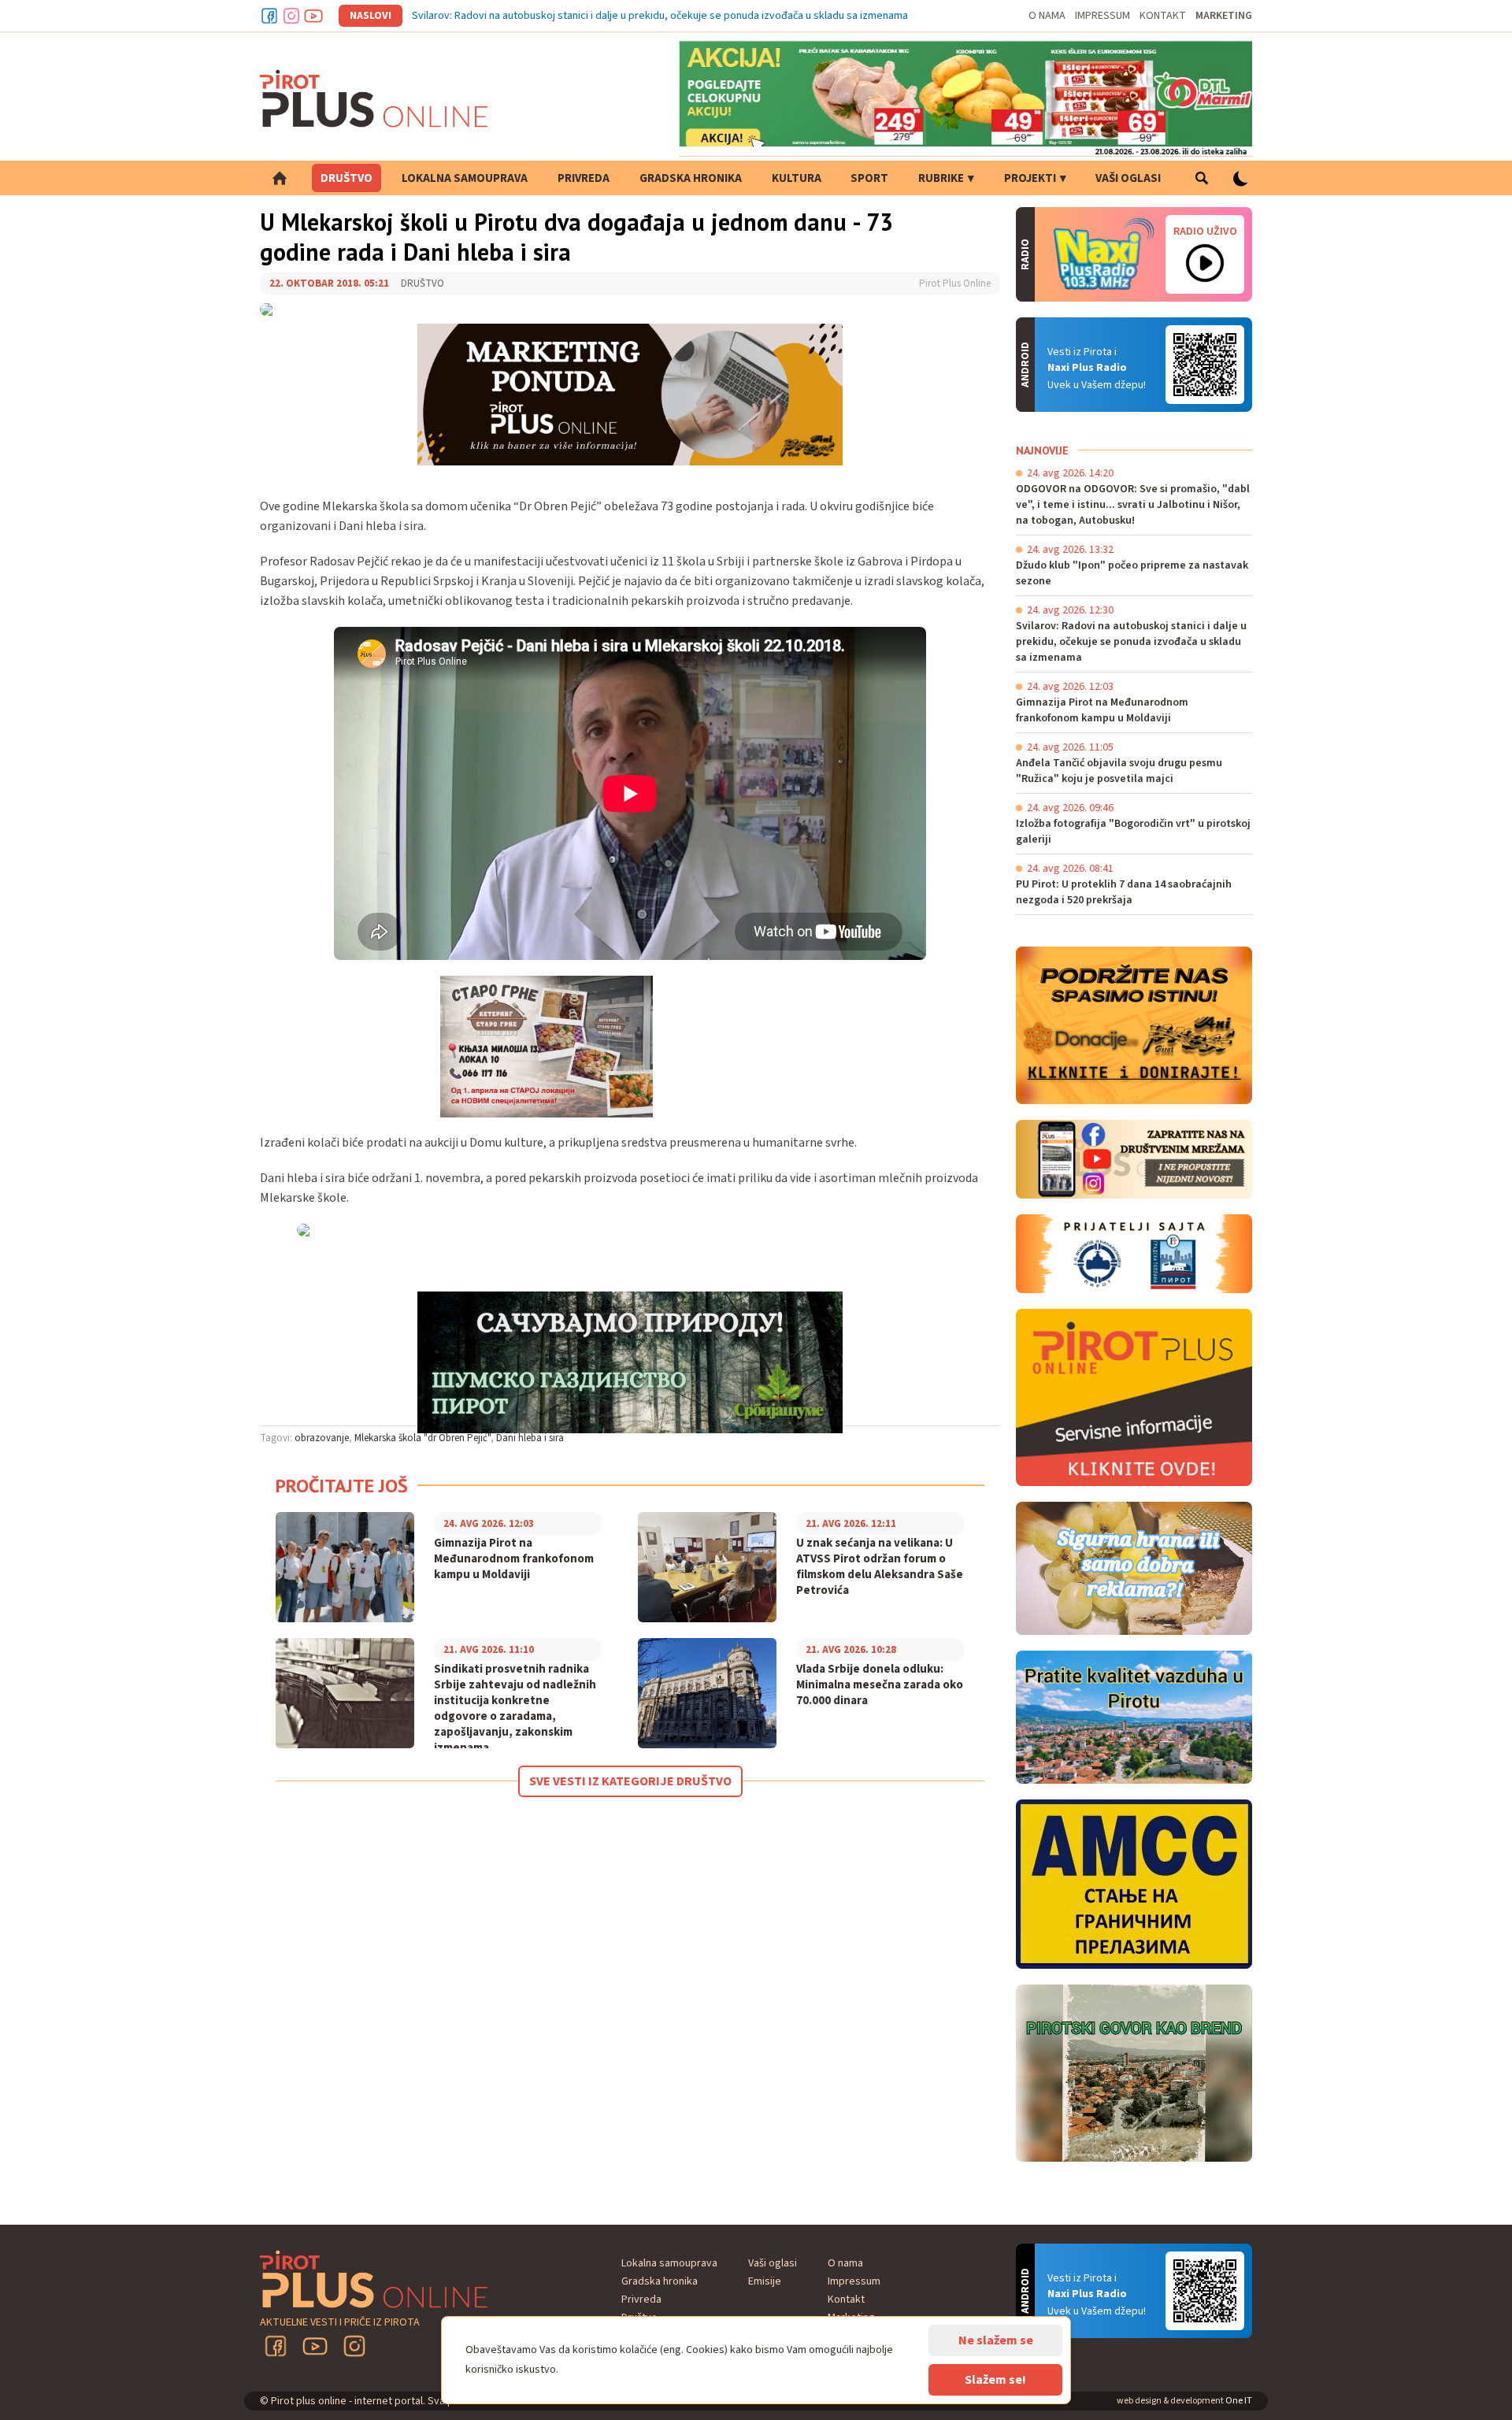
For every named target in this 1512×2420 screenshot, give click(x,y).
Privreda (584, 178)
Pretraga (1201, 178)
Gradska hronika (691, 178)
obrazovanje (322, 1438)
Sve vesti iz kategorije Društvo (630, 1781)
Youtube (313, 16)
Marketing (1224, 16)
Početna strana (280, 178)
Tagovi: (276, 1438)
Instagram (291, 16)
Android (1205, 365)
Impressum (1102, 16)
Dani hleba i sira (530, 1438)
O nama (1047, 16)
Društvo (346, 178)
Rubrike (941, 178)
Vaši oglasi (1128, 178)
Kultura (797, 178)
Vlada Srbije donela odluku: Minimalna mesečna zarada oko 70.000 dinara (880, 1685)
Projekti (1030, 178)
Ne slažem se (996, 2340)
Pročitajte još (342, 1486)
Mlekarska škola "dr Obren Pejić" (422, 1438)
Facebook (269, 16)
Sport (869, 178)
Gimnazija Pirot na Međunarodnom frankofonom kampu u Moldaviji (514, 1559)
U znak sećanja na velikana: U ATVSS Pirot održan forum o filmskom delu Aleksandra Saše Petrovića (880, 1567)
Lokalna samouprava (465, 178)
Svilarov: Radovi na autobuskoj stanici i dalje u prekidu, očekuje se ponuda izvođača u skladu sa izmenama (660, 16)
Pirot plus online (374, 98)
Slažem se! (995, 2380)
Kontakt (1163, 16)
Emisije (765, 2281)
